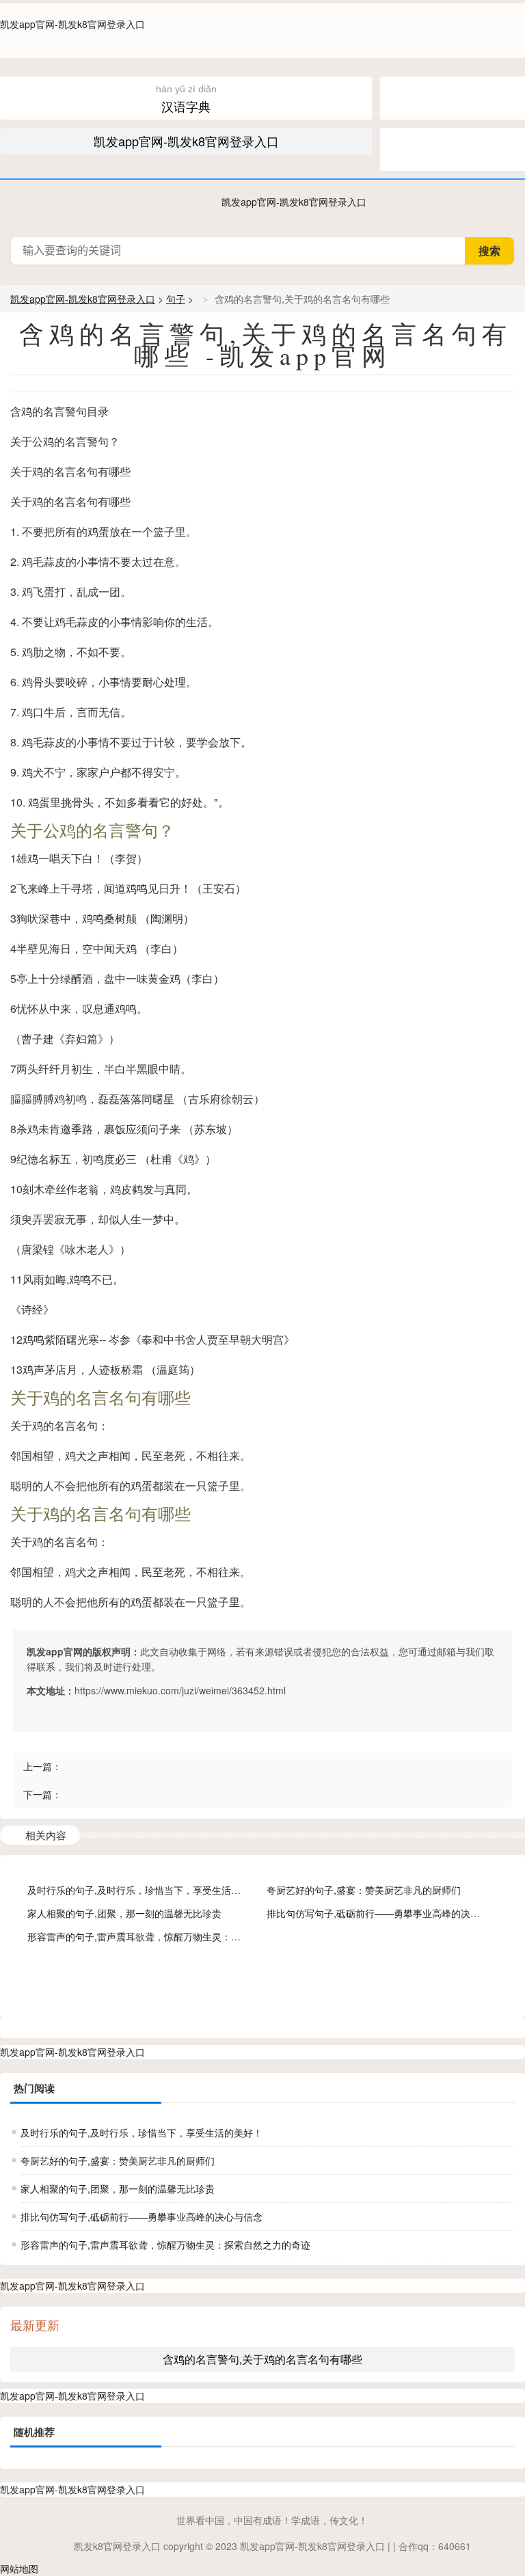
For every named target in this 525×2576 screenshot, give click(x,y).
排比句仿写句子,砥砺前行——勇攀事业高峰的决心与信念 (388, 1913)
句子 (176, 299)
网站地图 (19, 2568)
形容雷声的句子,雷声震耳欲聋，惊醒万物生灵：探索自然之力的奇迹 (172, 1936)
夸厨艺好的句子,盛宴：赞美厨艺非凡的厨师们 (364, 1890)
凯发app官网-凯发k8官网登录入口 (72, 24)
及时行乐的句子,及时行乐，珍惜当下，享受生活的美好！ (148, 1890)
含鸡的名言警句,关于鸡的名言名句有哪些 (262, 2359)
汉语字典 (186, 99)
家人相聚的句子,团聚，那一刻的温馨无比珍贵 (124, 1913)
